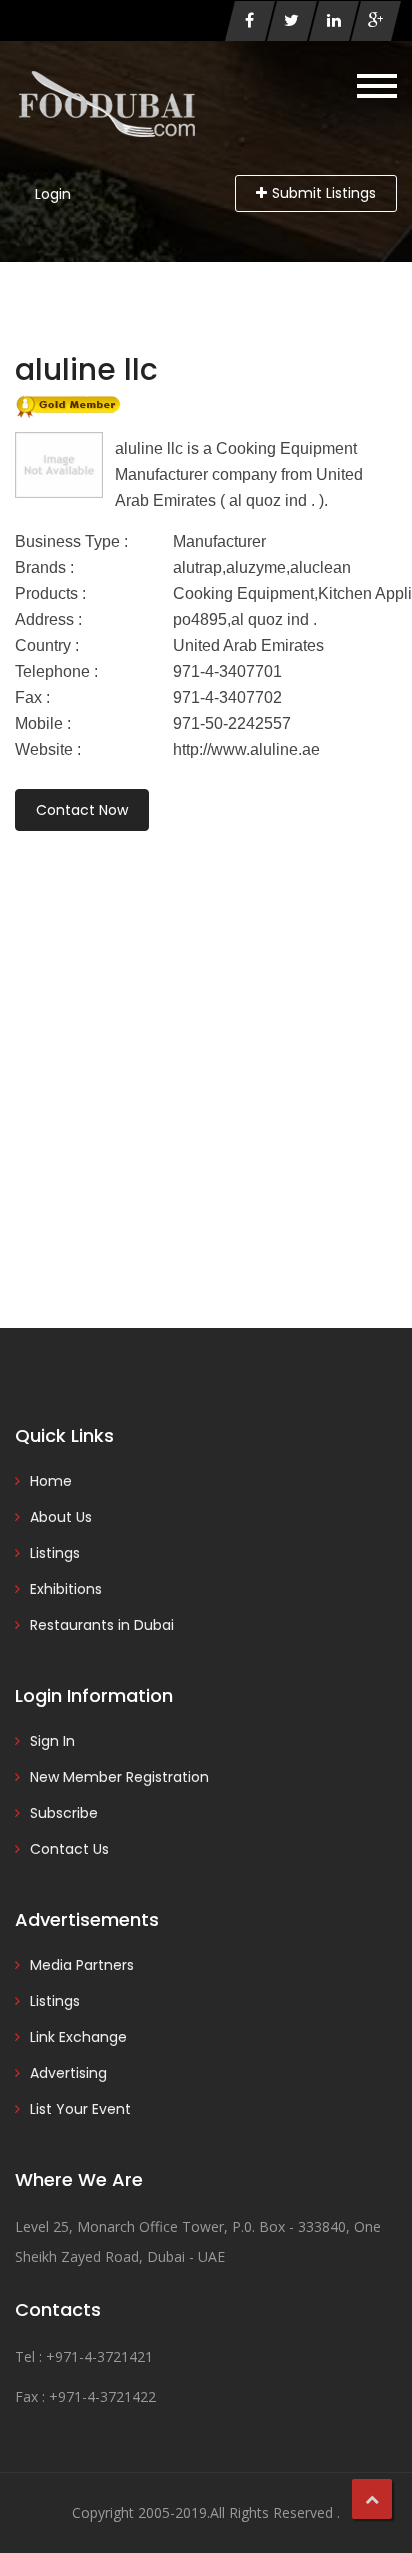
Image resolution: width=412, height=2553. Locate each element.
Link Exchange (78, 2037)
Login (53, 194)
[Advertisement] (206, 1052)
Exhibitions (66, 1589)
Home (51, 1481)
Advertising (68, 2073)
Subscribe (64, 1813)
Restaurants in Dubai (102, 1625)
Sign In (52, 1741)
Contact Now (82, 810)
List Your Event (80, 2109)
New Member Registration (119, 1777)
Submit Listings (324, 193)
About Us (61, 1517)
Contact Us (69, 1849)
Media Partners (82, 1965)
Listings (55, 1553)
